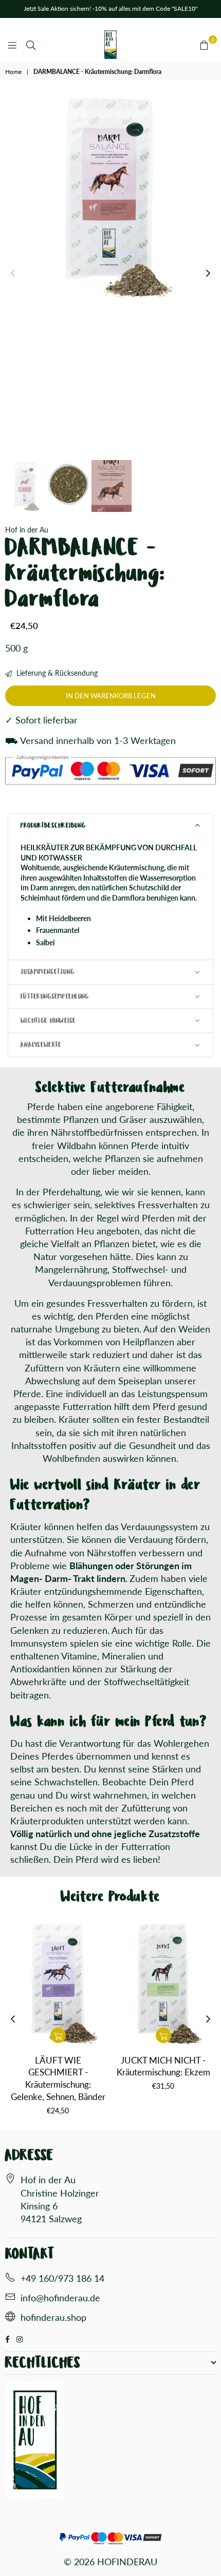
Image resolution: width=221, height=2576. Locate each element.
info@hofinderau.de (60, 2298)
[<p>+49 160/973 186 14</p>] (10, 2279)
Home (13, 72)
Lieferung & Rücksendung (56, 673)
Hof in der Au (27, 530)
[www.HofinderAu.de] (10, 2318)
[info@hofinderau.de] (10, 2298)
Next (208, 274)
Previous (13, 274)
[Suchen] (31, 45)
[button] (110, 826)
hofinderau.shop (53, 2317)
